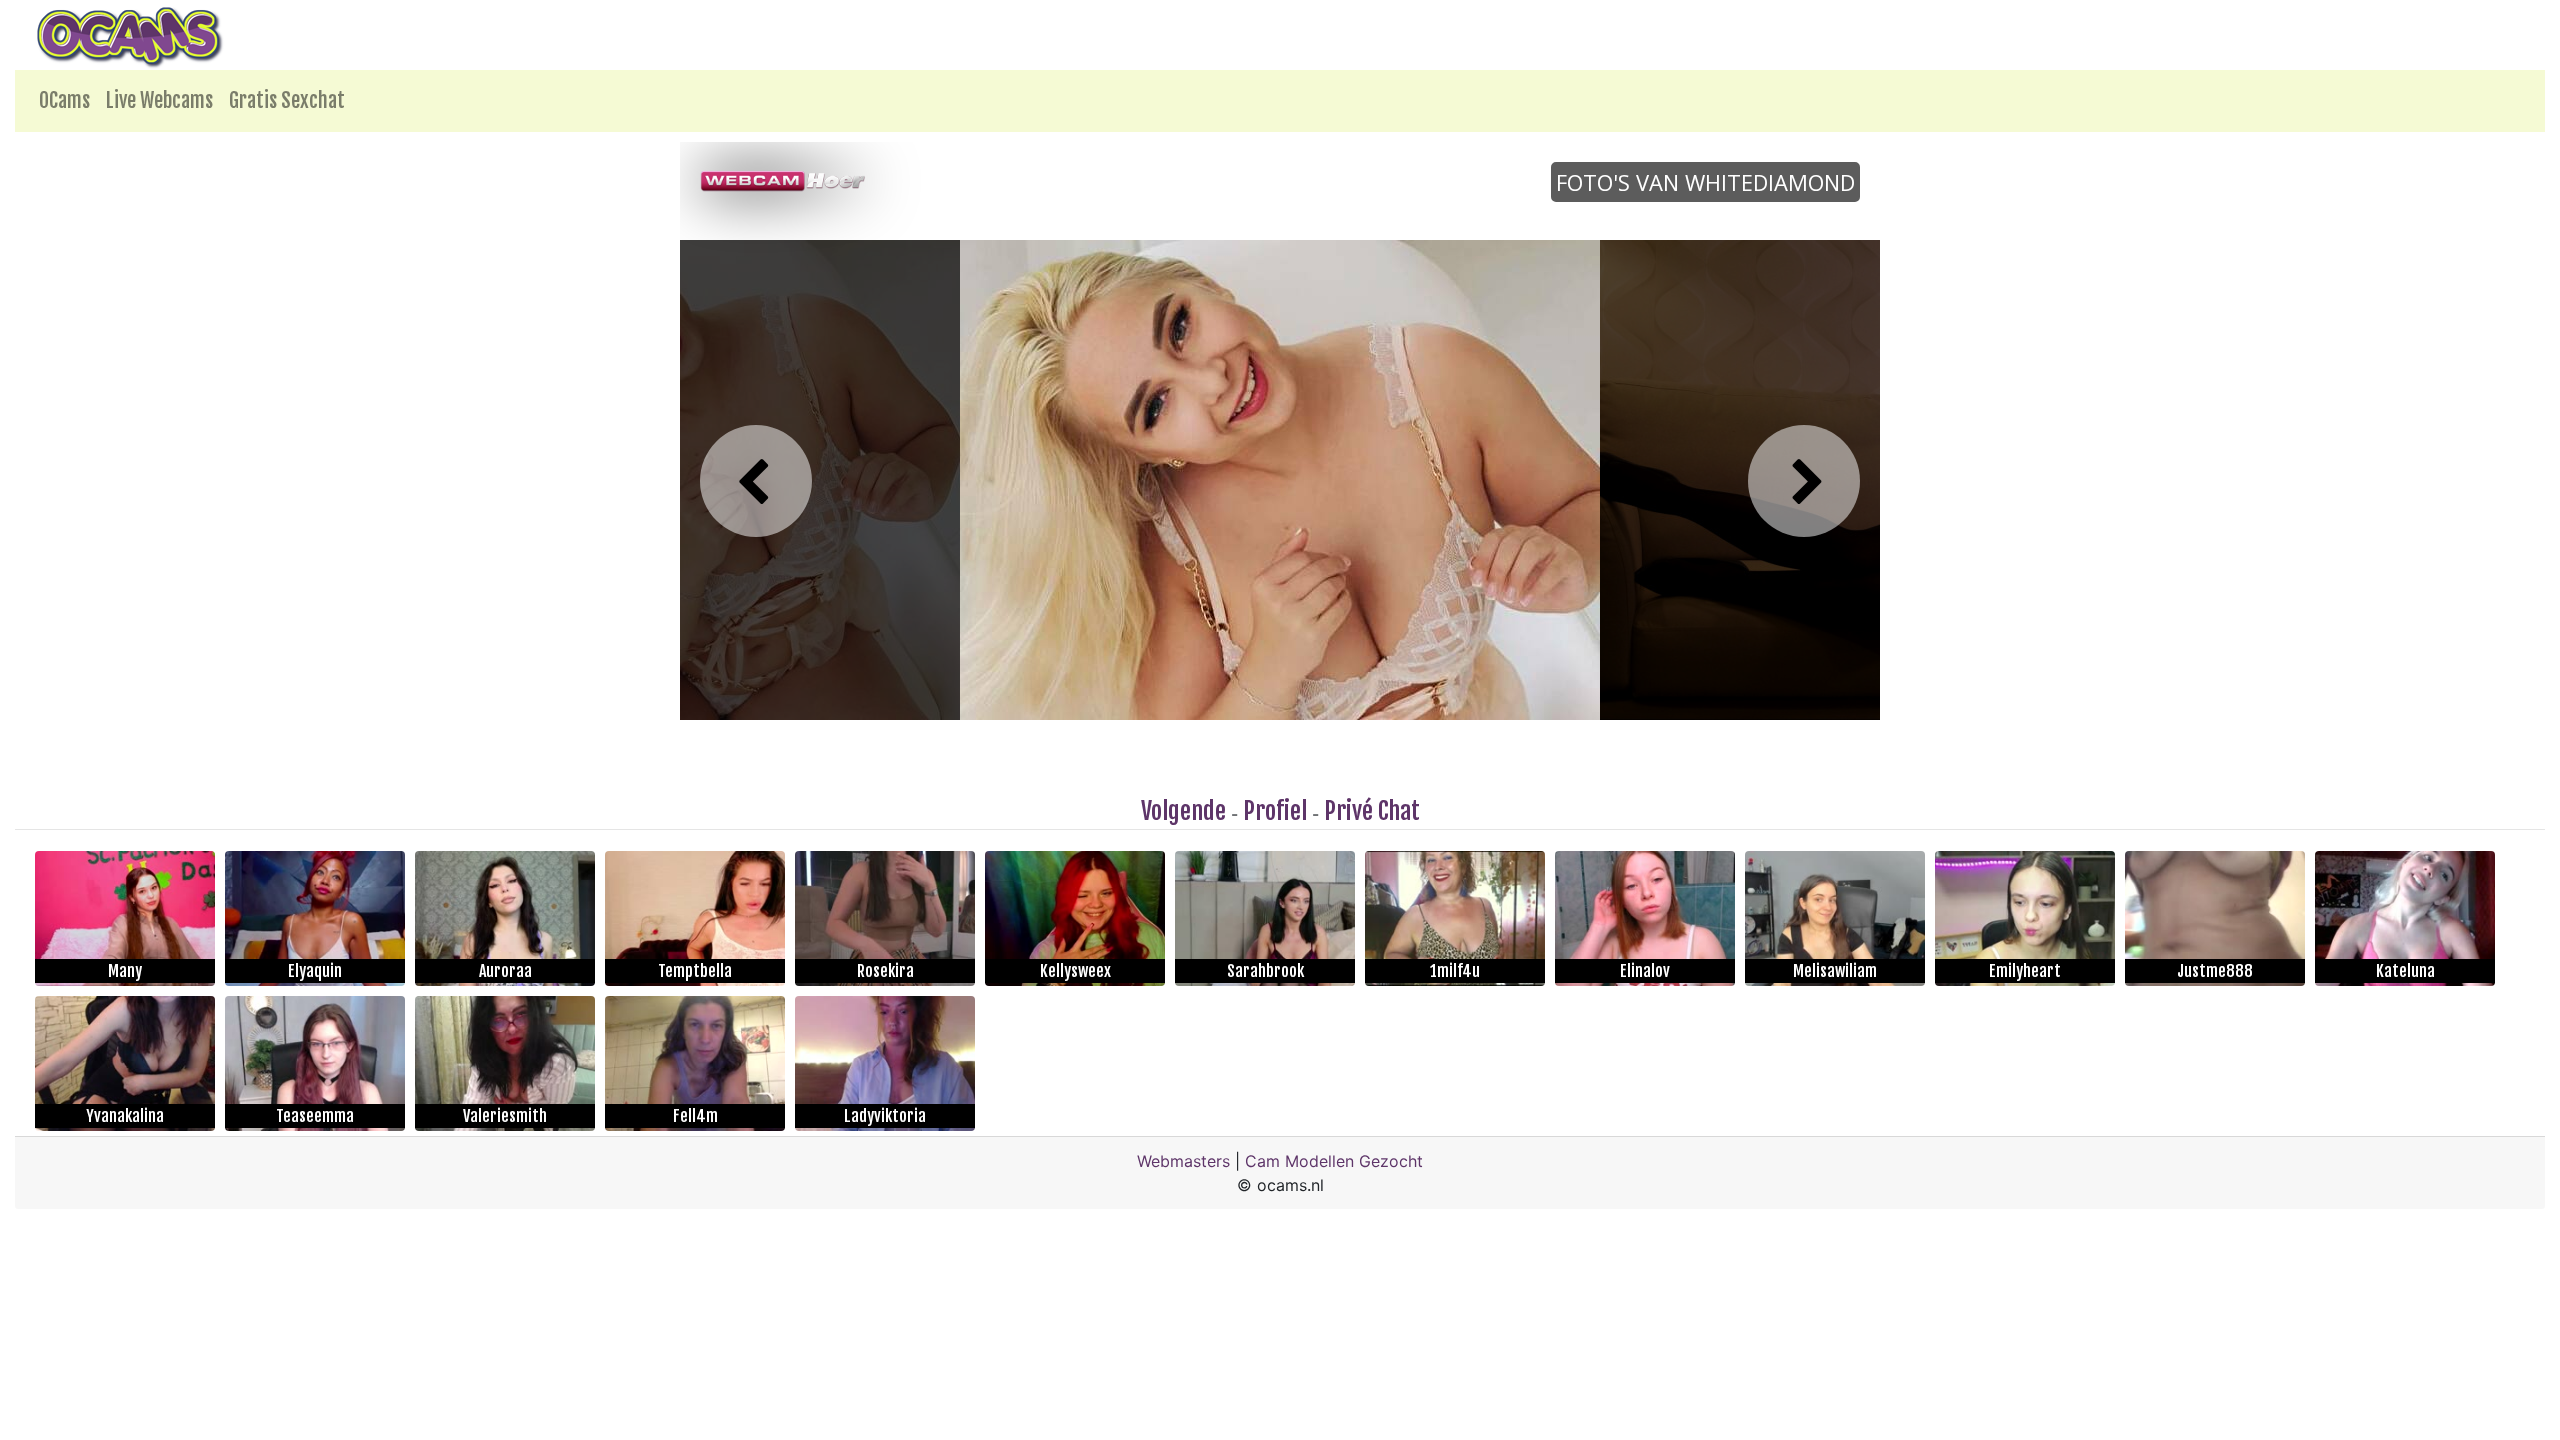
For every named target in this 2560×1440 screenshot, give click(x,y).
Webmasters (1183, 1161)
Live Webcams (159, 100)
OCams (64, 100)
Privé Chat (1372, 811)
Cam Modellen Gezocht (1334, 1161)
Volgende (1183, 811)
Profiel (1275, 811)
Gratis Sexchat (287, 100)
